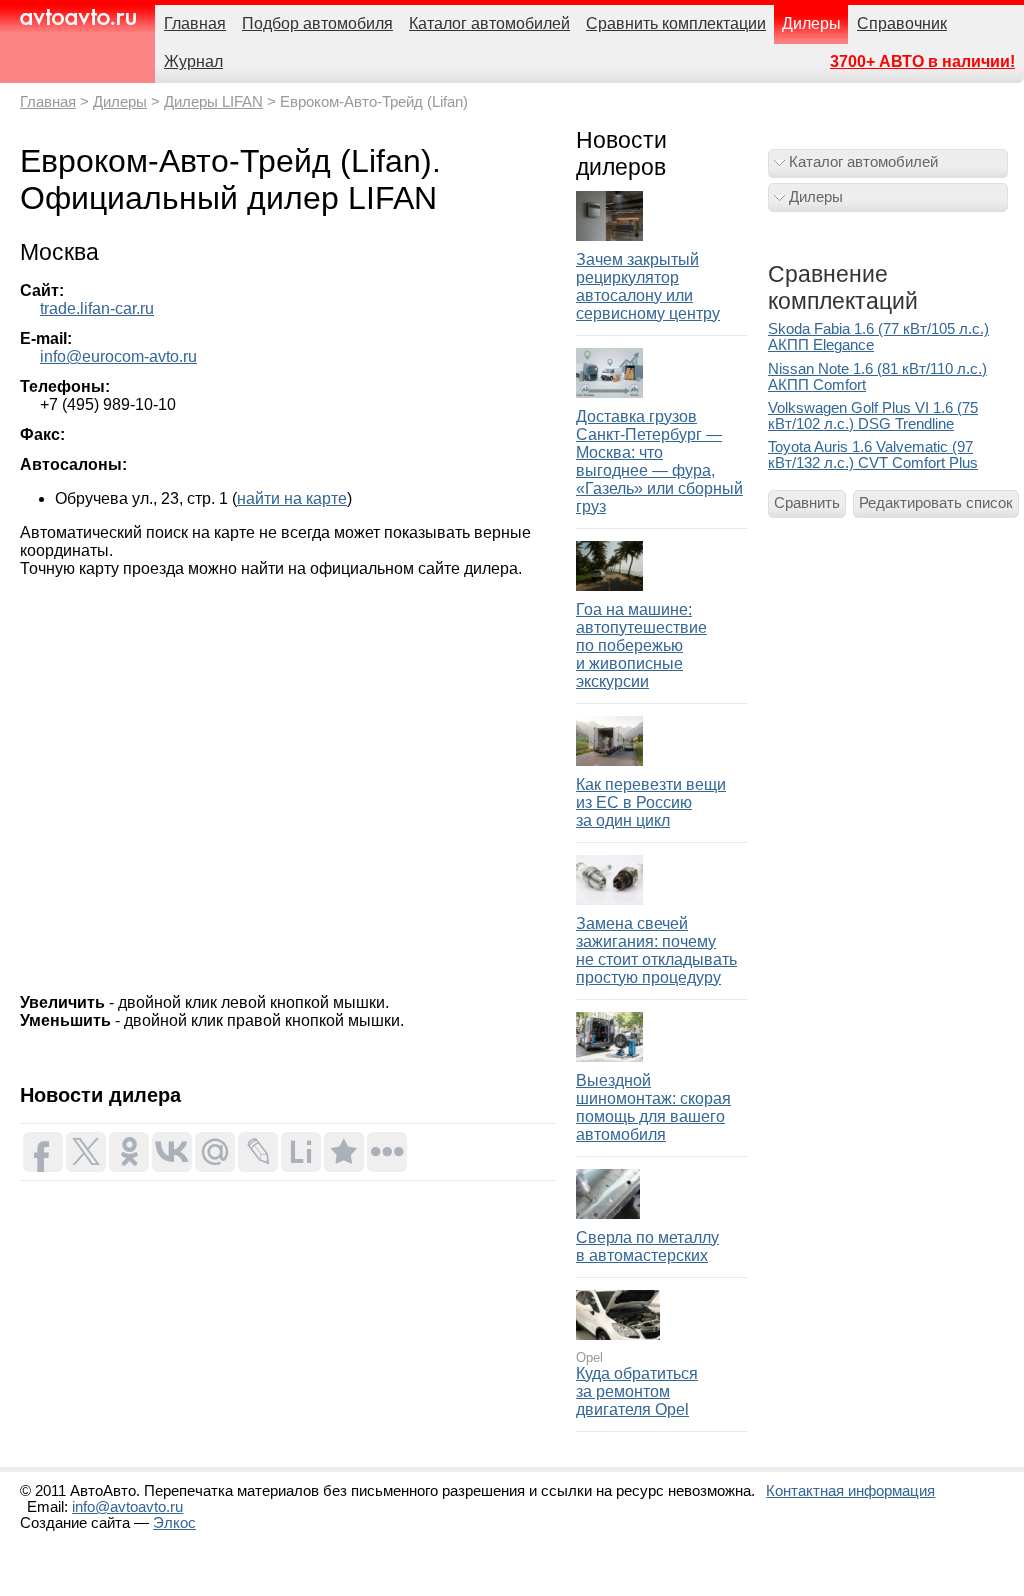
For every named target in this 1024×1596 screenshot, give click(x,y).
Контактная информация (850, 1491)
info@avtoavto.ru (127, 1507)
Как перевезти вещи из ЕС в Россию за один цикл (651, 802)
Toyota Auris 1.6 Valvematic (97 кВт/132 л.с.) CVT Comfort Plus (873, 455)
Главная (48, 102)
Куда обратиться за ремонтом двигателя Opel (637, 1391)
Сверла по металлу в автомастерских (647, 1246)
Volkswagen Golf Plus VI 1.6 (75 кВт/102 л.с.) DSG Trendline (873, 416)
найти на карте (292, 498)
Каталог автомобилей (863, 162)
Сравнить (807, 503)
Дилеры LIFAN (213, 102)
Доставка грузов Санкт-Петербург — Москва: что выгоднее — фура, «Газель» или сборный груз (659, 461)
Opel (589, 1357)
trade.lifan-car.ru (97, 308)
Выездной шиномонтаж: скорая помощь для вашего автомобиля (653, 1107)
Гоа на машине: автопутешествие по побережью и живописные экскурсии (641, 645)
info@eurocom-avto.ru (118, 356)
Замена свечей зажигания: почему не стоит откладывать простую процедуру (656, 950)
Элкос (174, 1523)
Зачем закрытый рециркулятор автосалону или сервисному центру (648, 286)
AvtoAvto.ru (77, 17)
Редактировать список (936, 503)
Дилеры (120, 102)
